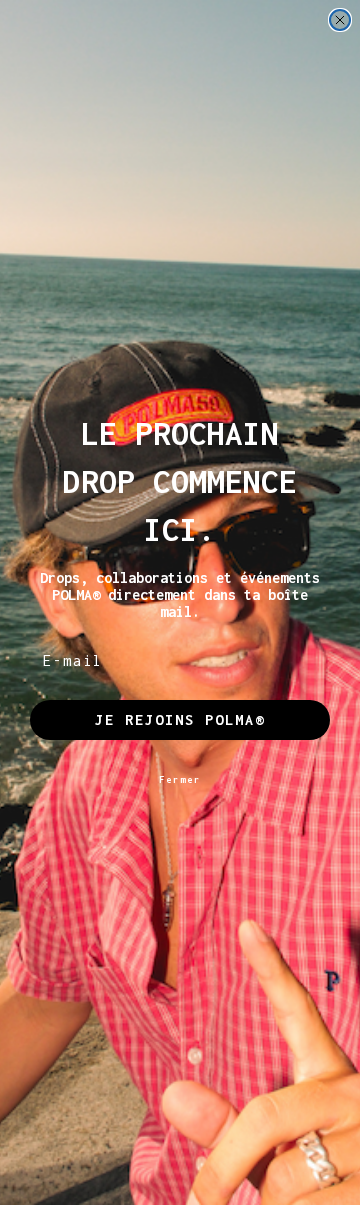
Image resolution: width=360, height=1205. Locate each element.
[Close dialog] (340, 20)
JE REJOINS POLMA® (180, 719)
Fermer (180, 779)
